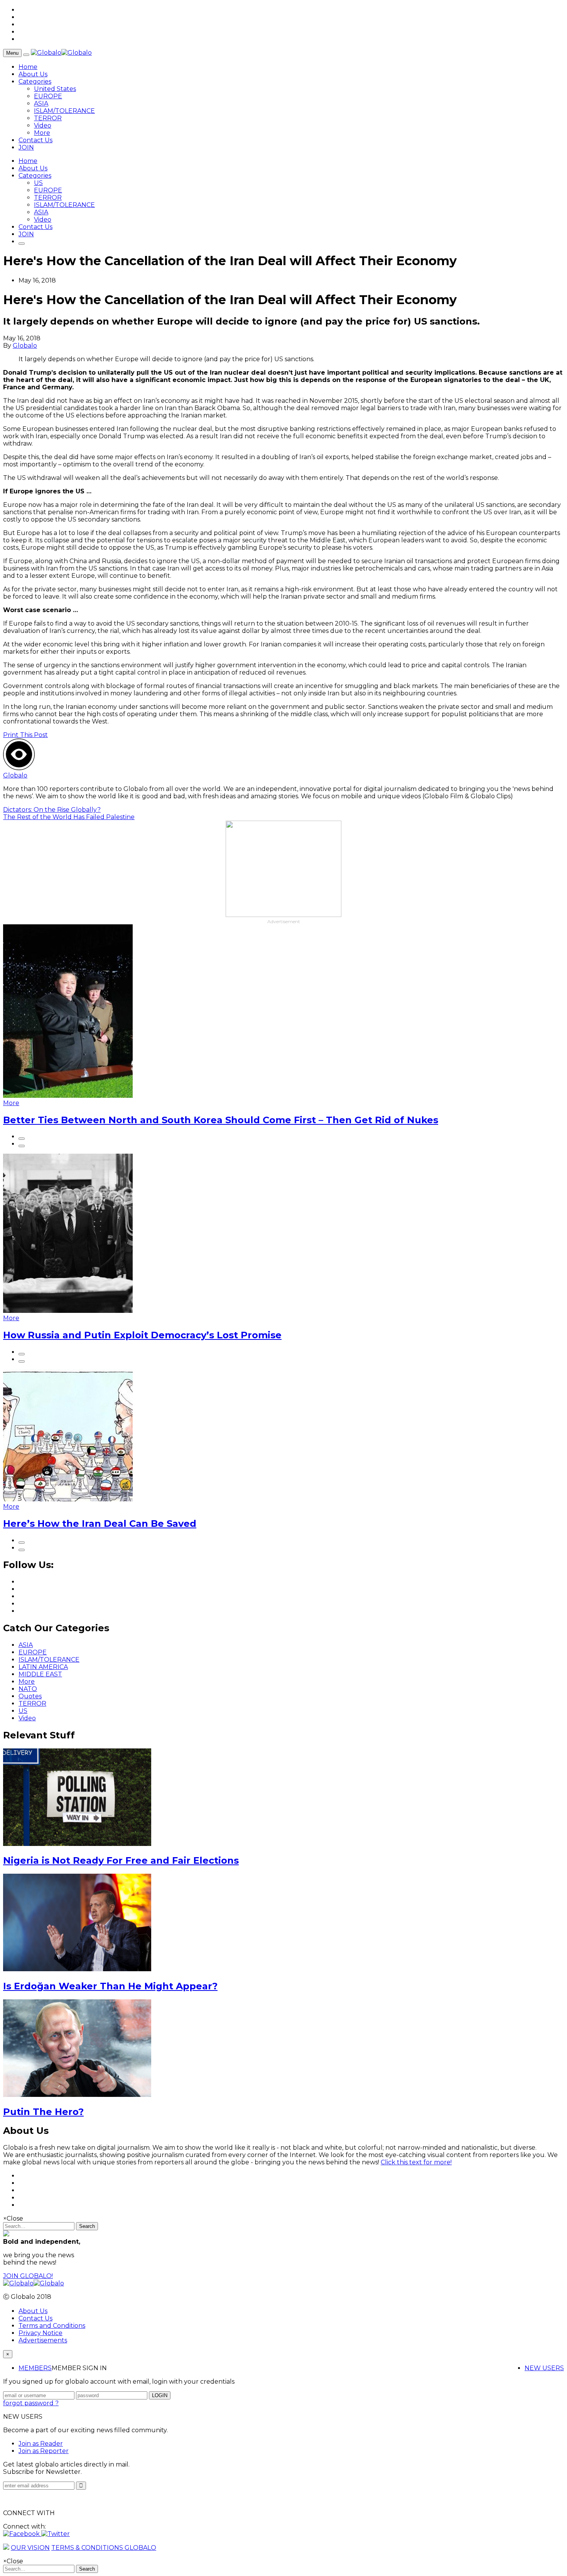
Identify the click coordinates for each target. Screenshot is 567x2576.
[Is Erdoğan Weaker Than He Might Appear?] (77, 1969)
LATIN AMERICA (43, 1667)
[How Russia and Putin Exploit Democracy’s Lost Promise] (68, 1311)
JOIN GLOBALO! (28, 2276)
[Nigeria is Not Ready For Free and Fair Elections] (77, 1844)
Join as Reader (41, 2444)
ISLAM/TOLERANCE (64, 111)
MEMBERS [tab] (35, 2368)
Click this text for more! (416, 2162)
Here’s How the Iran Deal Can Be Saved (100, 1524)
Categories (35, 82)
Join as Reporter (44, 2451)
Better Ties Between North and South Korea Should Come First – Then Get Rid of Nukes (221, 1120)
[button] (22, 2534)
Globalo (25, 346)
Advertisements (43, 2340)
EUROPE (48, 96)
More (42, 133)
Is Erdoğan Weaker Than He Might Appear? (110, 1986)
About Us (33, 74)
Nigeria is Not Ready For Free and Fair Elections (121, 1860)
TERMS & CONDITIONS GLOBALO (104, 2548)
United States (55, 89)
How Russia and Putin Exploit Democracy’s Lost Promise (142, 1335)
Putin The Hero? (43, 2112)
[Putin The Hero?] (77, 2095)
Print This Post (25, 735)
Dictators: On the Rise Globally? (52, 810)
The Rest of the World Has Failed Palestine (69, 817)
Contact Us (35, 140)
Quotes (30, 1696)
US (38, 183)
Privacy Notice (40, 2333)
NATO (28, 1689)
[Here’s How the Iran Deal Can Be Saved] (68, 1499)
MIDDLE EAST (40, 1674)
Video (43, 125)
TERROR (48, 118)
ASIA (41, 103)
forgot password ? (31, 2403)
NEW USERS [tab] (544, 2368)
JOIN (26, 147)
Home (28, 67)
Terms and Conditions (52, 2326)
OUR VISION (30, 2548)
